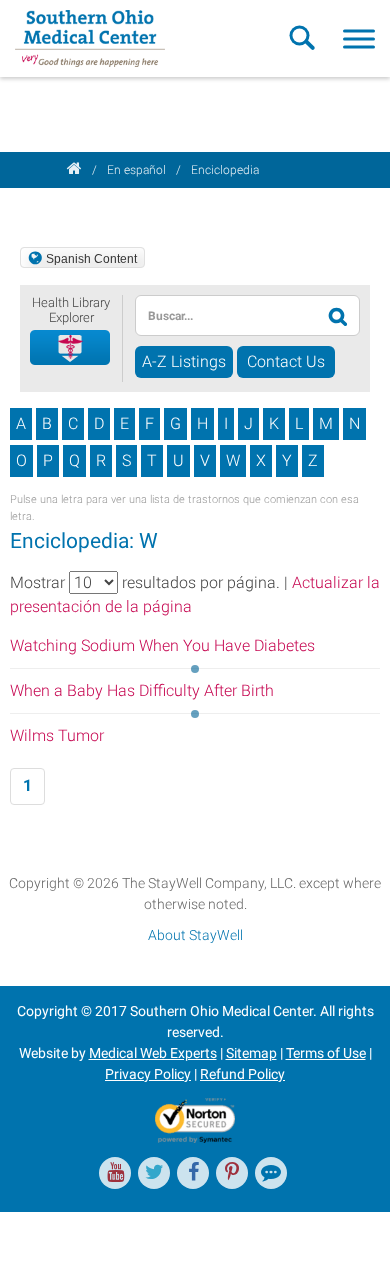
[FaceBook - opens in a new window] (193, 1173)
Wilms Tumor (57, 735)
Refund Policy (242, 1074)
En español (136, 170)
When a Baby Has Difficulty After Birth (142, 690)
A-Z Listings (184, 361)
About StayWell (195, 935)
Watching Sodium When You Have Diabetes (162, 645)
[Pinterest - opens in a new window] (232, 1173)
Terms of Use (326, 1053)
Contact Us (286, 361)
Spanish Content (91, 259)
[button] (71, 348)
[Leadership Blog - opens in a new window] (271, 1173)
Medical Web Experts (153, 1053)
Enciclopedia (225, 170)
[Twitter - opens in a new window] (154, 1173)
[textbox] (225, 315)
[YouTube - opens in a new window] (115, 1173)
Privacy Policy (148, 1074)
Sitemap (251, 1053)
